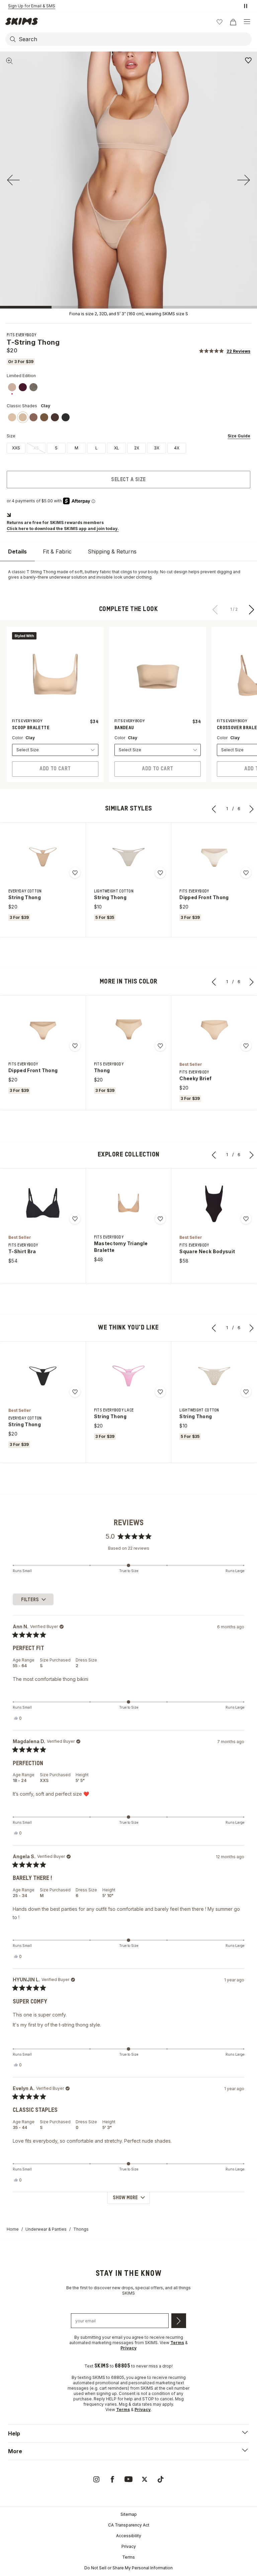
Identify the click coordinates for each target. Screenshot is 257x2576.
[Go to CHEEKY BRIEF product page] (214, 1030)
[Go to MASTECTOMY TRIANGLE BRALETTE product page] (128, 1203)
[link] (12, 387)
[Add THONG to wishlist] (160, 1046)
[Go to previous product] (216, 609)
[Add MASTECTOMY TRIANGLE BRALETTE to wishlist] (160, 1219)
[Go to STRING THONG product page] (43, 857)
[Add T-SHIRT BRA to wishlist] (75, 1219)
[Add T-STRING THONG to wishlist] (248, 60)
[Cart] (233, 22)
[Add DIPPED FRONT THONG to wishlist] (246, 873)
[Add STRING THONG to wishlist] (75, 873)
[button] (225, 351)
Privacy (129, 2546)
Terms (128, 2557)
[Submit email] (179, 2321)
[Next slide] (244, 180)
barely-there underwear (47, 577)
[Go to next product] (252, 609)
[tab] (17, 552)
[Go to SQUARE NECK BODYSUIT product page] (214, 1203)
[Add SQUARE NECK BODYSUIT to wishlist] (246, 1219)
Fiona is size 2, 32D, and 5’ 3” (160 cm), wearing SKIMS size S (129, 314)
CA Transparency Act (129, 2525)
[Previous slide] (13, 180)
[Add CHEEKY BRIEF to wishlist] (246, 1046)
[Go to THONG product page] (128, 1030)
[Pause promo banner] (246, 6)
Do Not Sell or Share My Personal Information (128, 2568)
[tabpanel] (128, 575)
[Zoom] (9, 61)
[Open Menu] (247, 22)
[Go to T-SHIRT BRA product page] (43, 1203)
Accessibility (129, 2536)
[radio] (16, 448)
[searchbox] (135, 39)
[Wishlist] (220, 22)
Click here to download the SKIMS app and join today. (63, 529)
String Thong (43, 572)
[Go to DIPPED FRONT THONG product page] (214, 857)
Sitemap (129, 2514)
